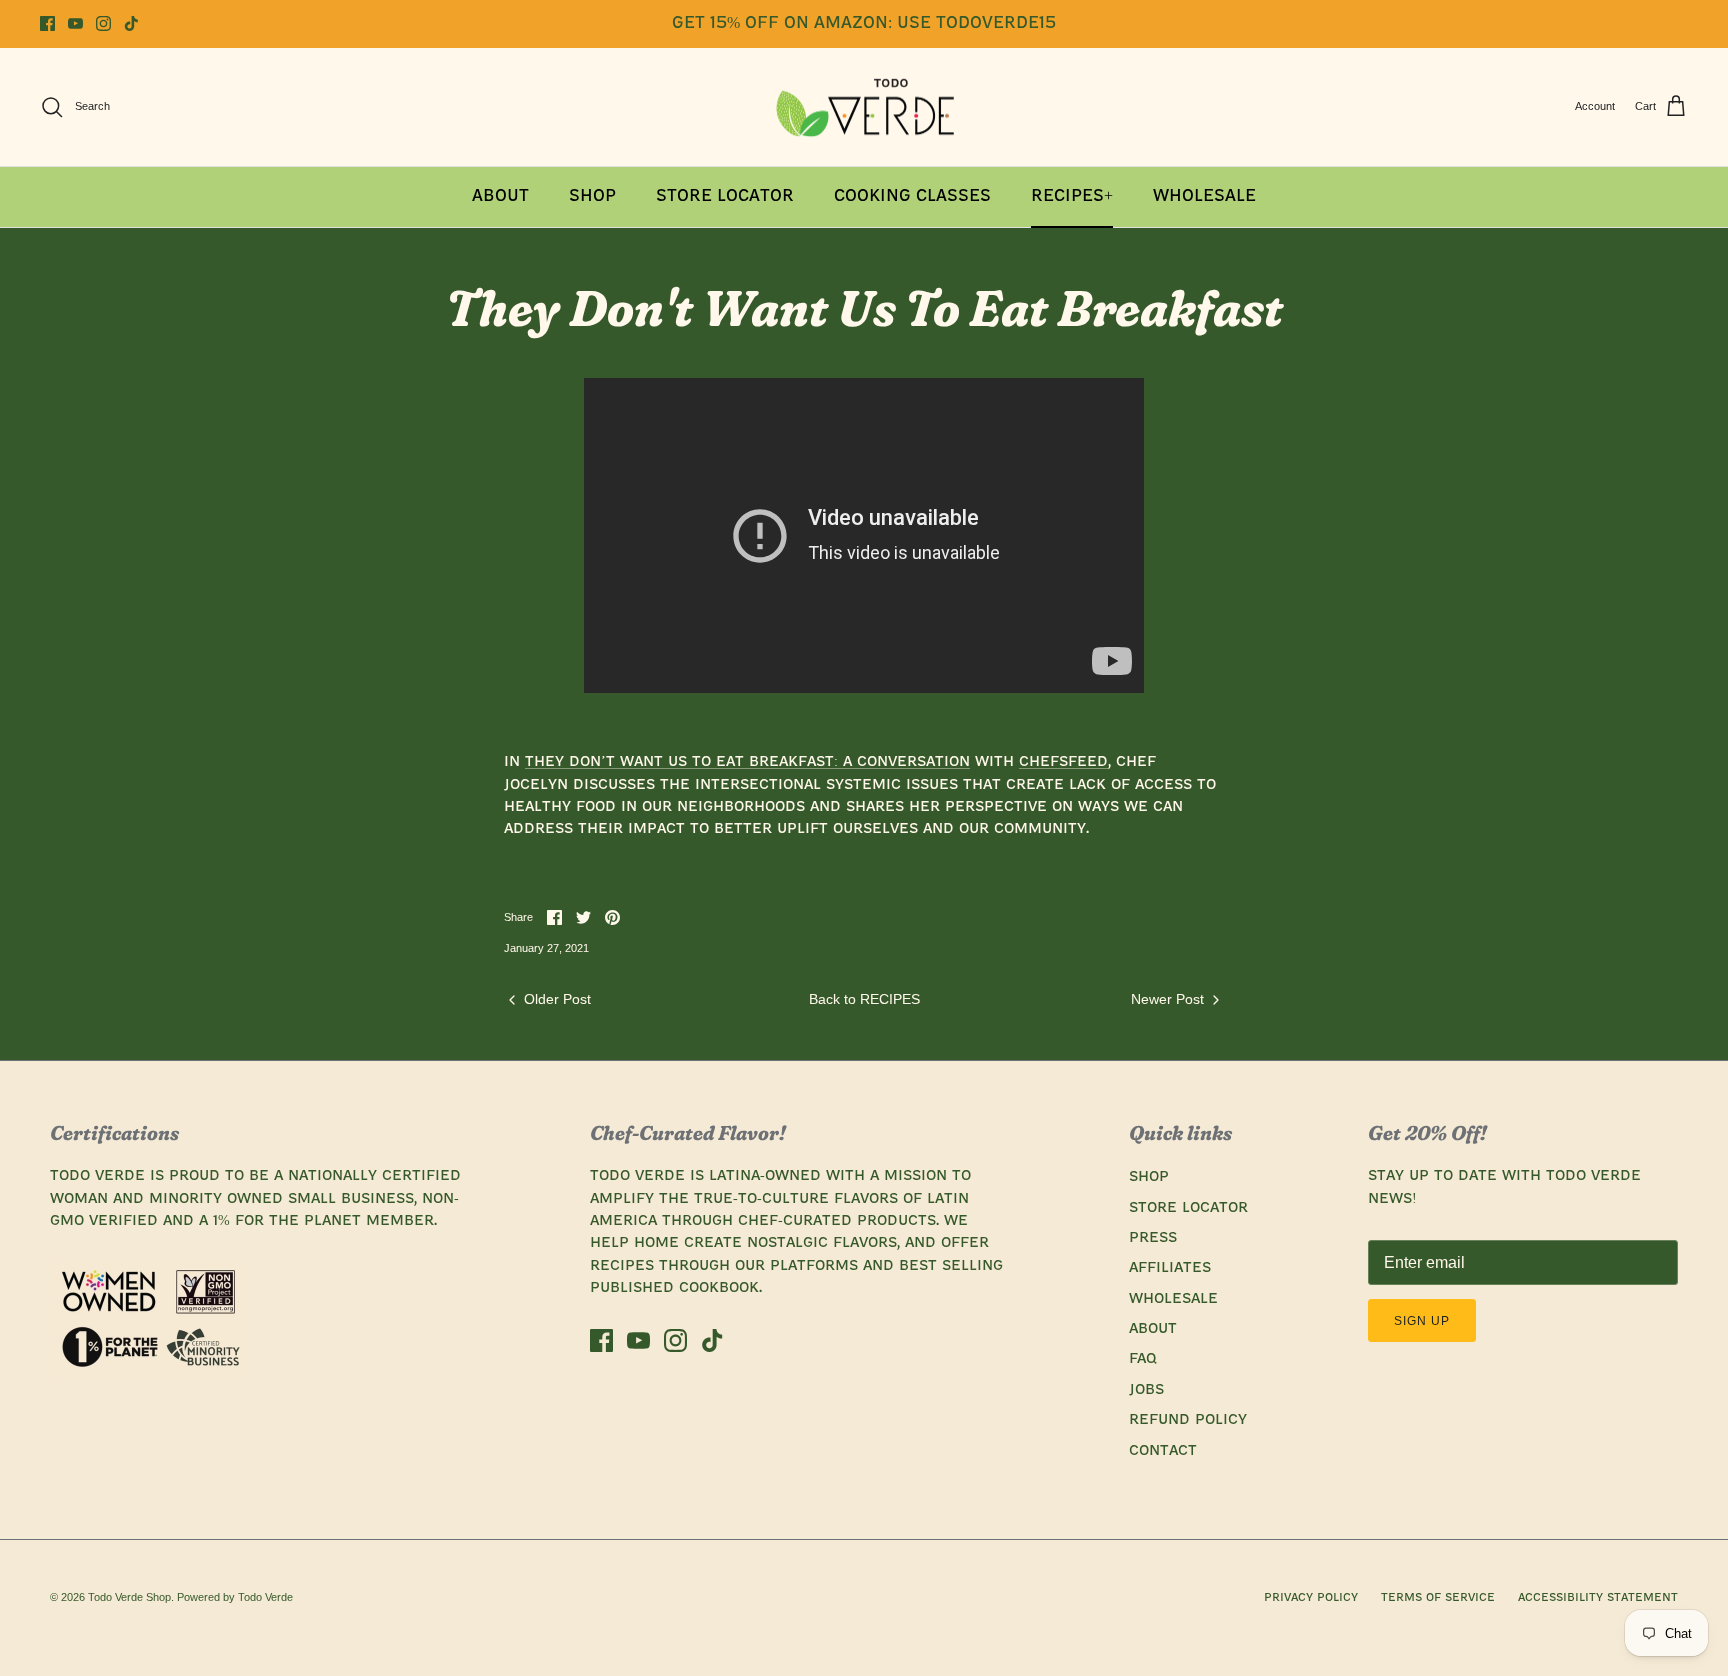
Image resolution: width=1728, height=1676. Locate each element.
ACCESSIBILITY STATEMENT (1598, 1598)
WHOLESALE (1173, 1299)
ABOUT (1153, 1329)
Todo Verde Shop (129, 1597)
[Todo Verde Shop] (864, 107)
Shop (592, 196)
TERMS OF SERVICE (1438, 1598)
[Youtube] (75, 23)
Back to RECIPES (864, 999)
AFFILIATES (1170, 1268)
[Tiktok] (131, 23)
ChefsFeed (1063, 762)
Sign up (1422, 1321)
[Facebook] (47, 23)
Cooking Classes (912, 196)
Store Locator (725, 196)
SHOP (1149, 1177)
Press (1153, 1238)
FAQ (1143, 1359)
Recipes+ (1072, 196)
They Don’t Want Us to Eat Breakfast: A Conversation (747, 762)
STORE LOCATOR (1188, 1208)
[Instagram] (103, 23)
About (500, 196)
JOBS (1146, 1390)
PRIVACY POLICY (1311, 1598)
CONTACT (1163, 1451)
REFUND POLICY (1188, 1420)
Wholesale (1204, 196)
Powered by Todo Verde (235, 1597)
